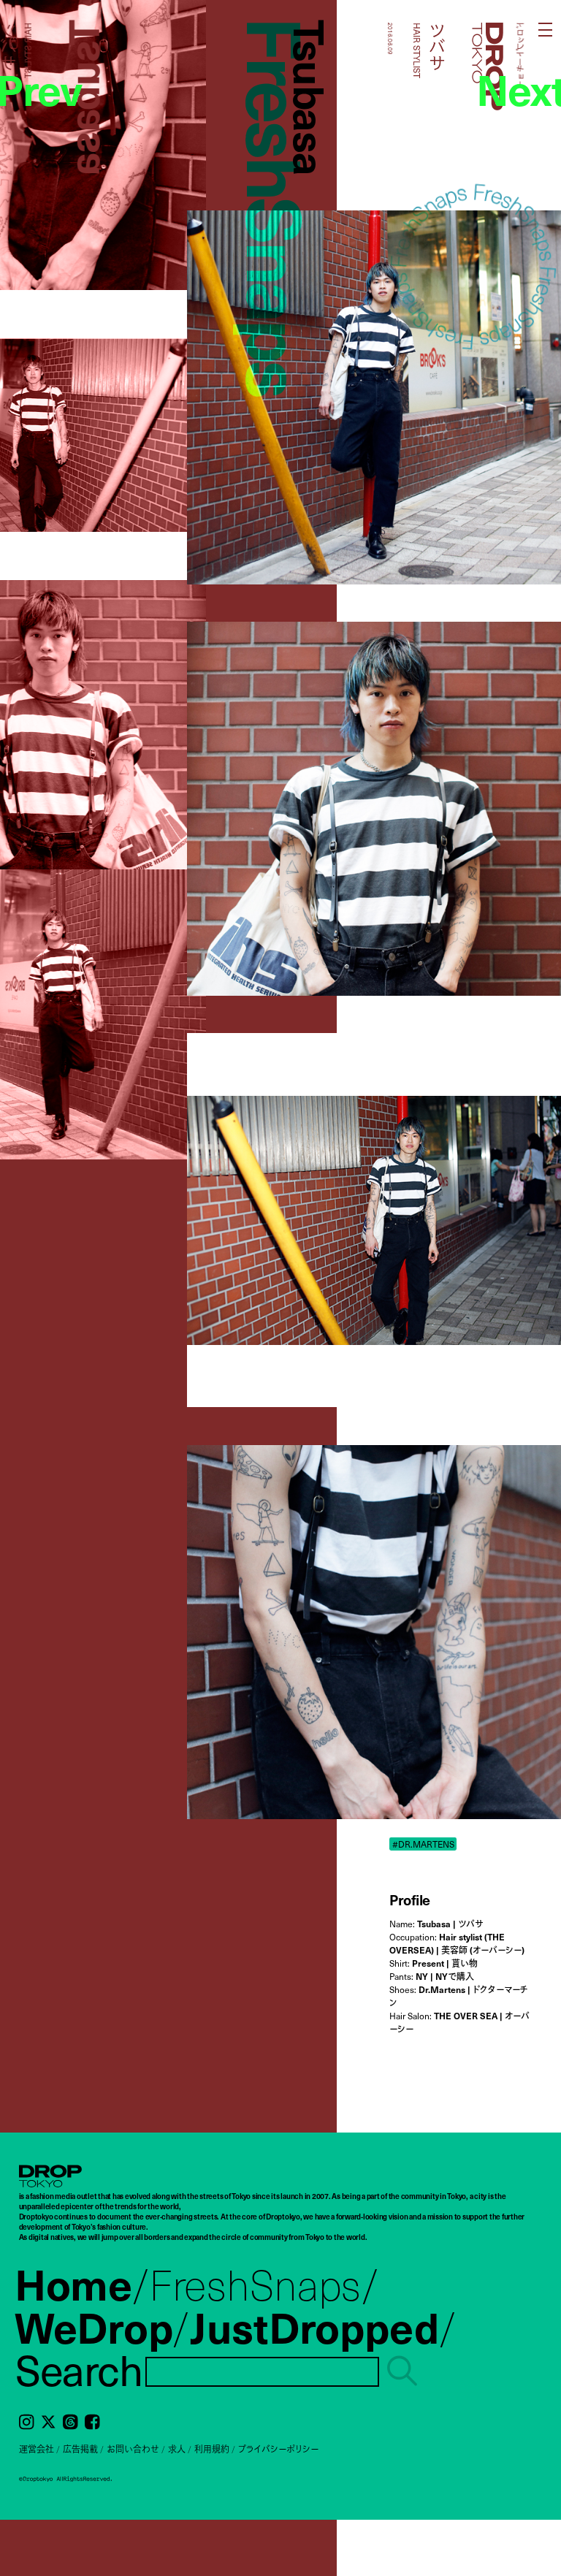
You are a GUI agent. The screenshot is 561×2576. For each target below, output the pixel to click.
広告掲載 (80, 2449)
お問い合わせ (133, 2449)
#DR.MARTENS (423, 1844)
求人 (177, 2449)
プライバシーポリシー (278, 2449)
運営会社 (37, 2449)
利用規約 (212, 2449)
